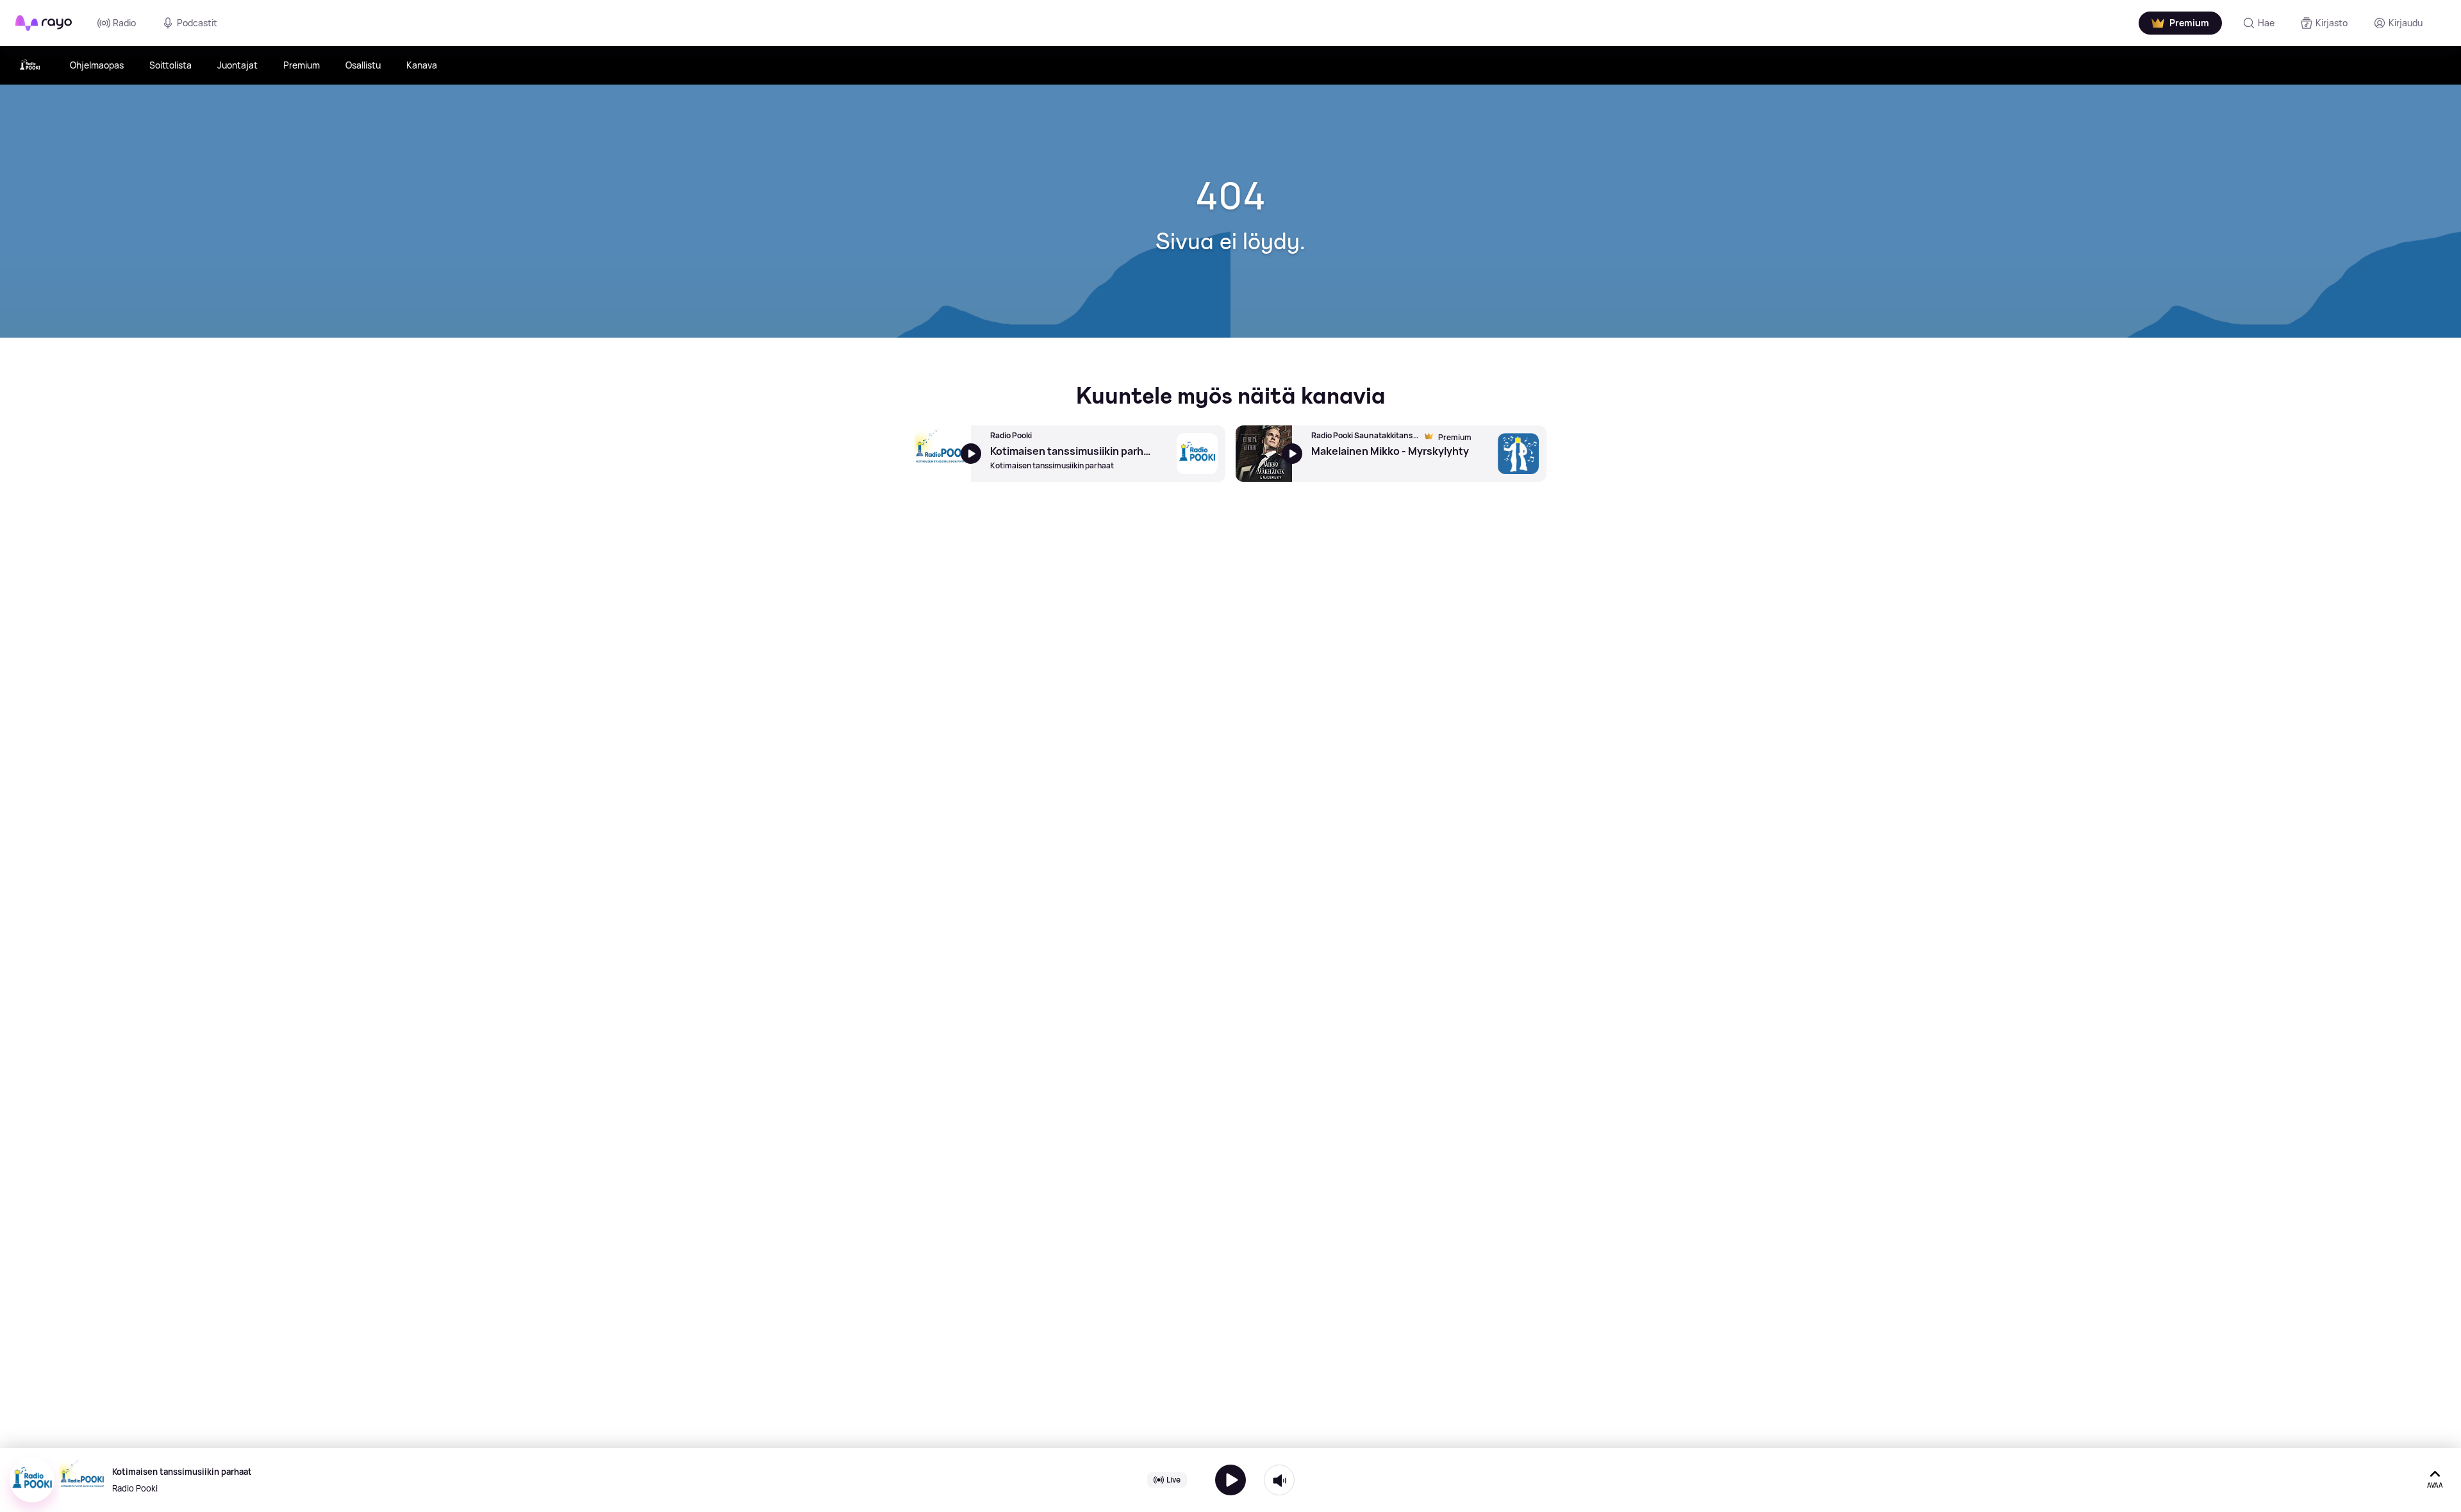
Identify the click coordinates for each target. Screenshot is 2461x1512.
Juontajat (237, 65)
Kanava (422, 65)
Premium (302, 65)
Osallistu (363, 65)
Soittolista (170, 65)
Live (1173, 1480)
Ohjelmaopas (97, 65)
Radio (124, 23)
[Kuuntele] (1230, 1480)
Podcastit (197, 23)
